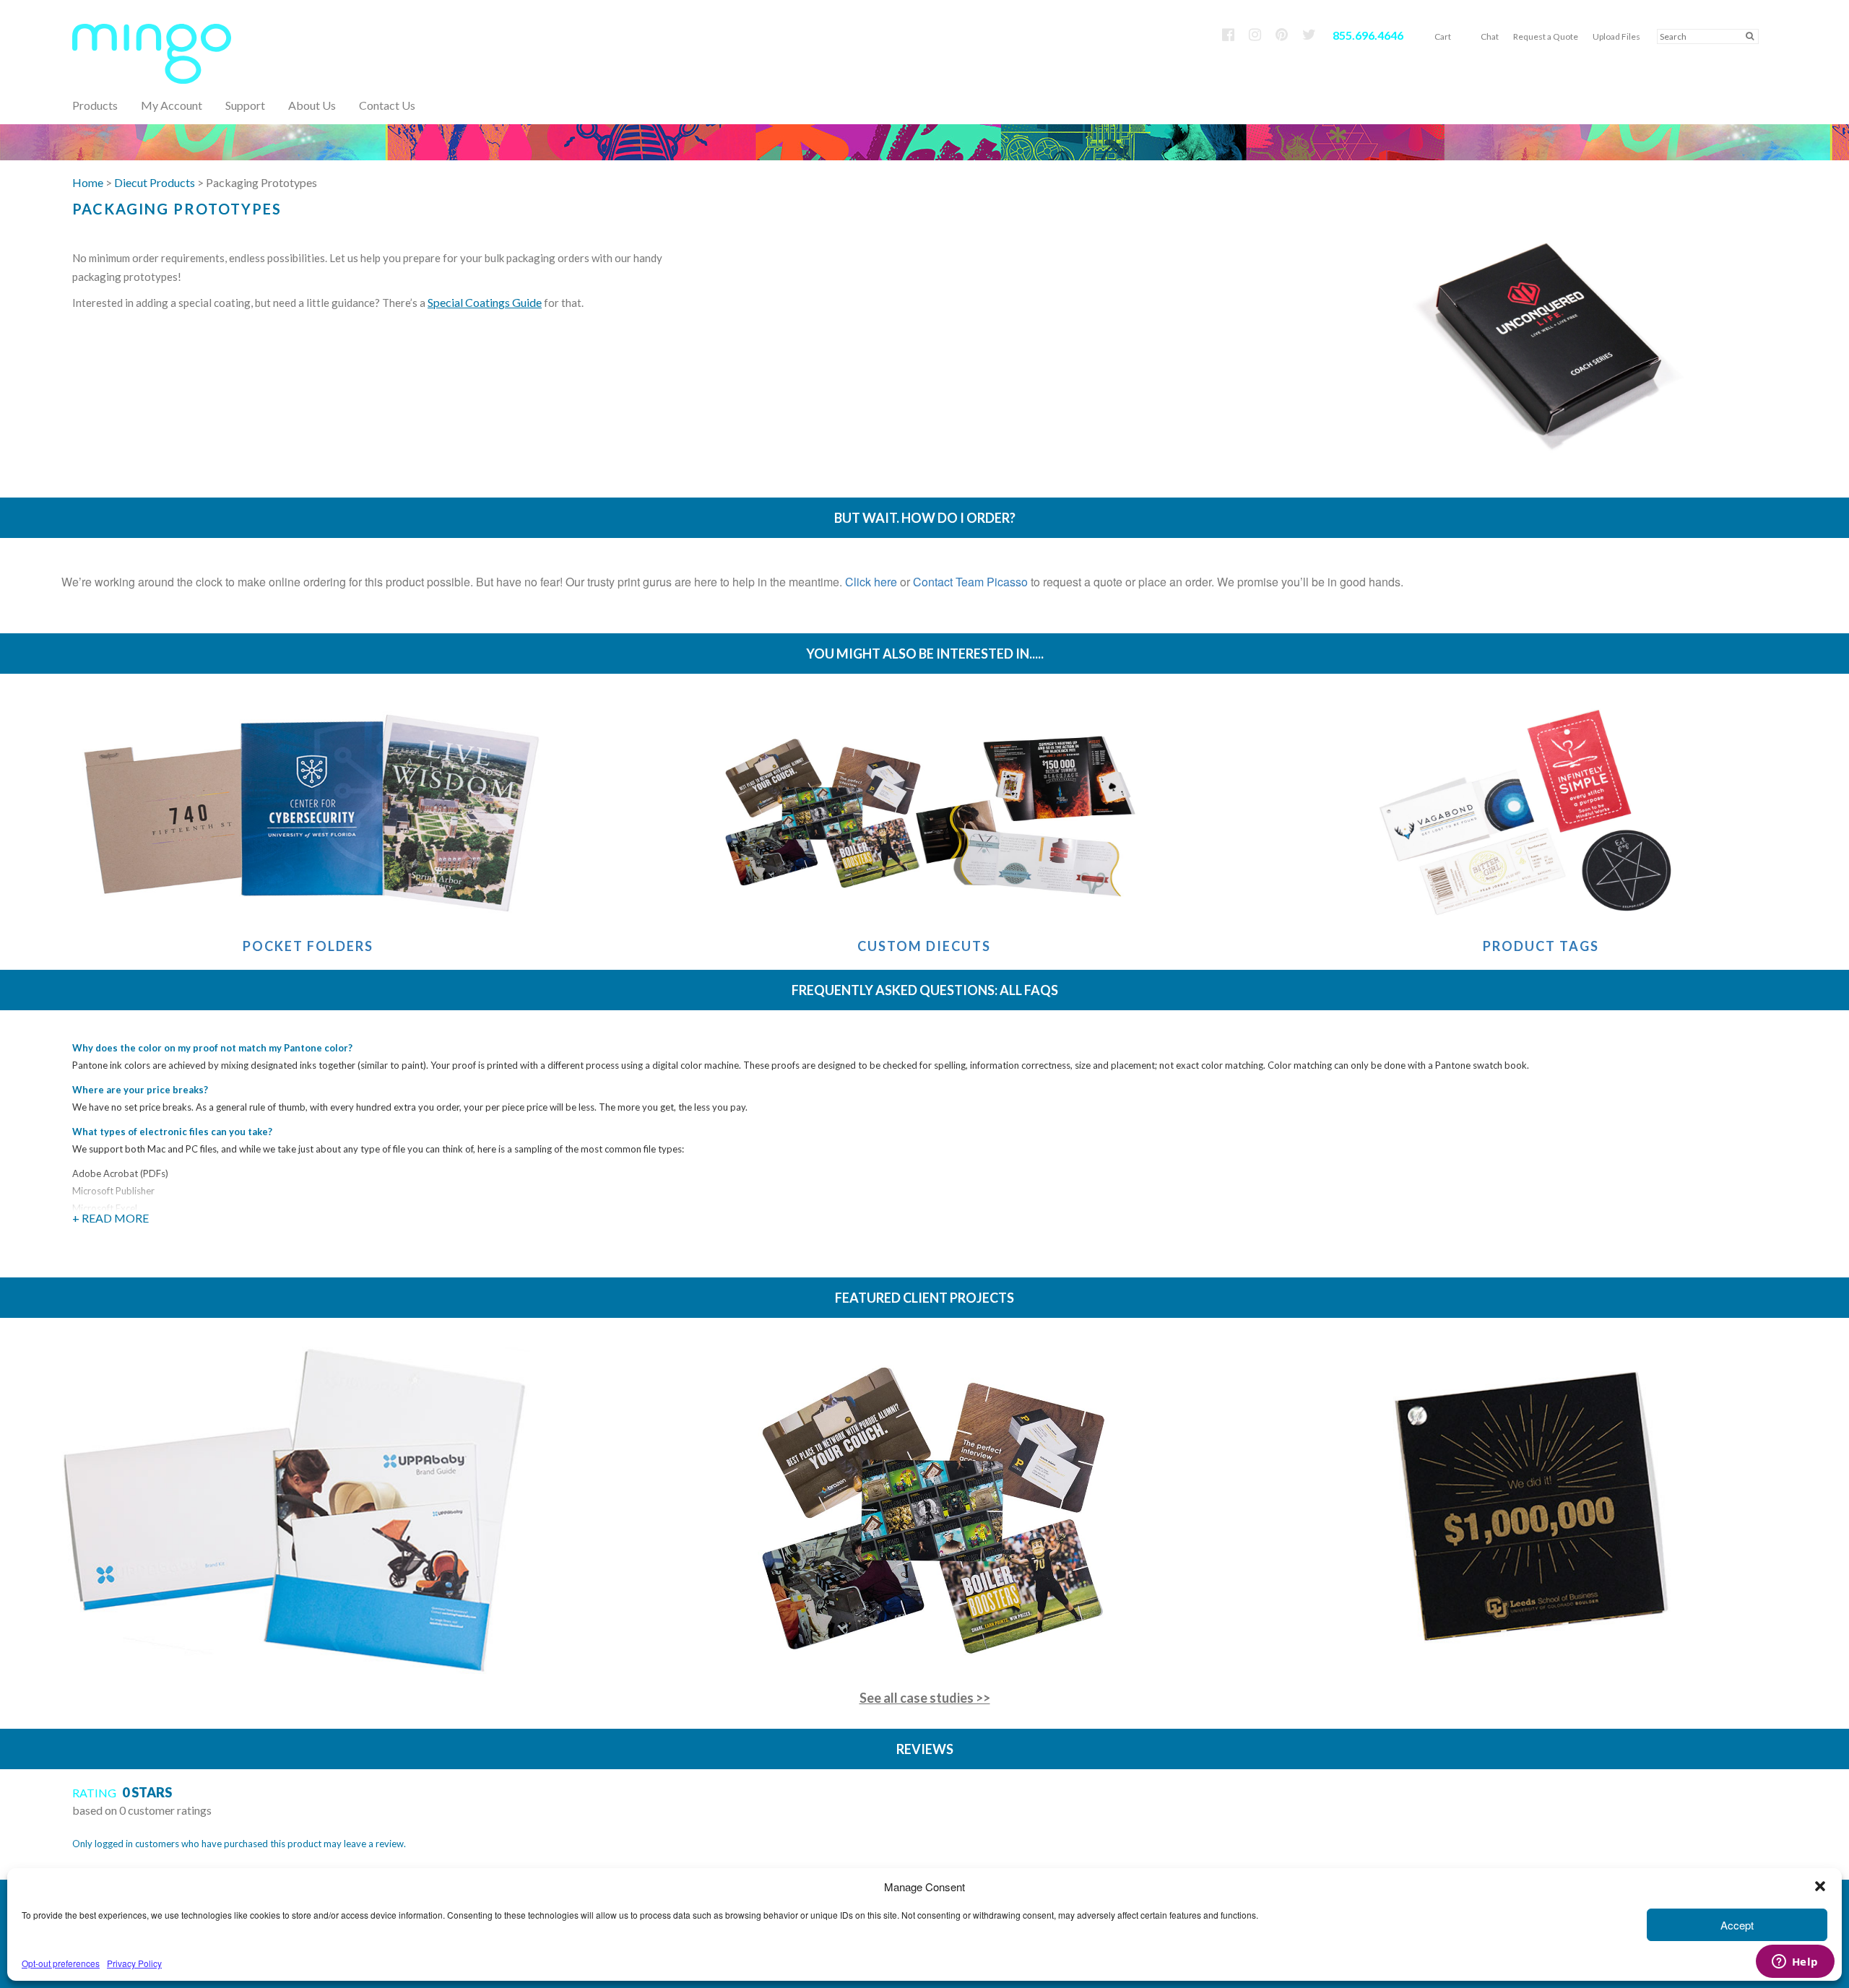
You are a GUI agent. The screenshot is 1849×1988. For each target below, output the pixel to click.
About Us (312, 105)
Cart (1443, 36)
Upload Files (1616, 36)
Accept (1737, 1925)
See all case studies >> (925, 1698)
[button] (1820, 1886)
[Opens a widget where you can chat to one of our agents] (1795, 1963)
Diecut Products (155, 182)
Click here (871, 582)
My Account (172, 105)
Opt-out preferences (61, 1963)
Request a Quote (1546, 36)
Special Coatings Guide (485, 302)
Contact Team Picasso (970, 582)
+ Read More (111, 1218)
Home (88, 182)
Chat (1490, 36)
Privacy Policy (134, 1963)
